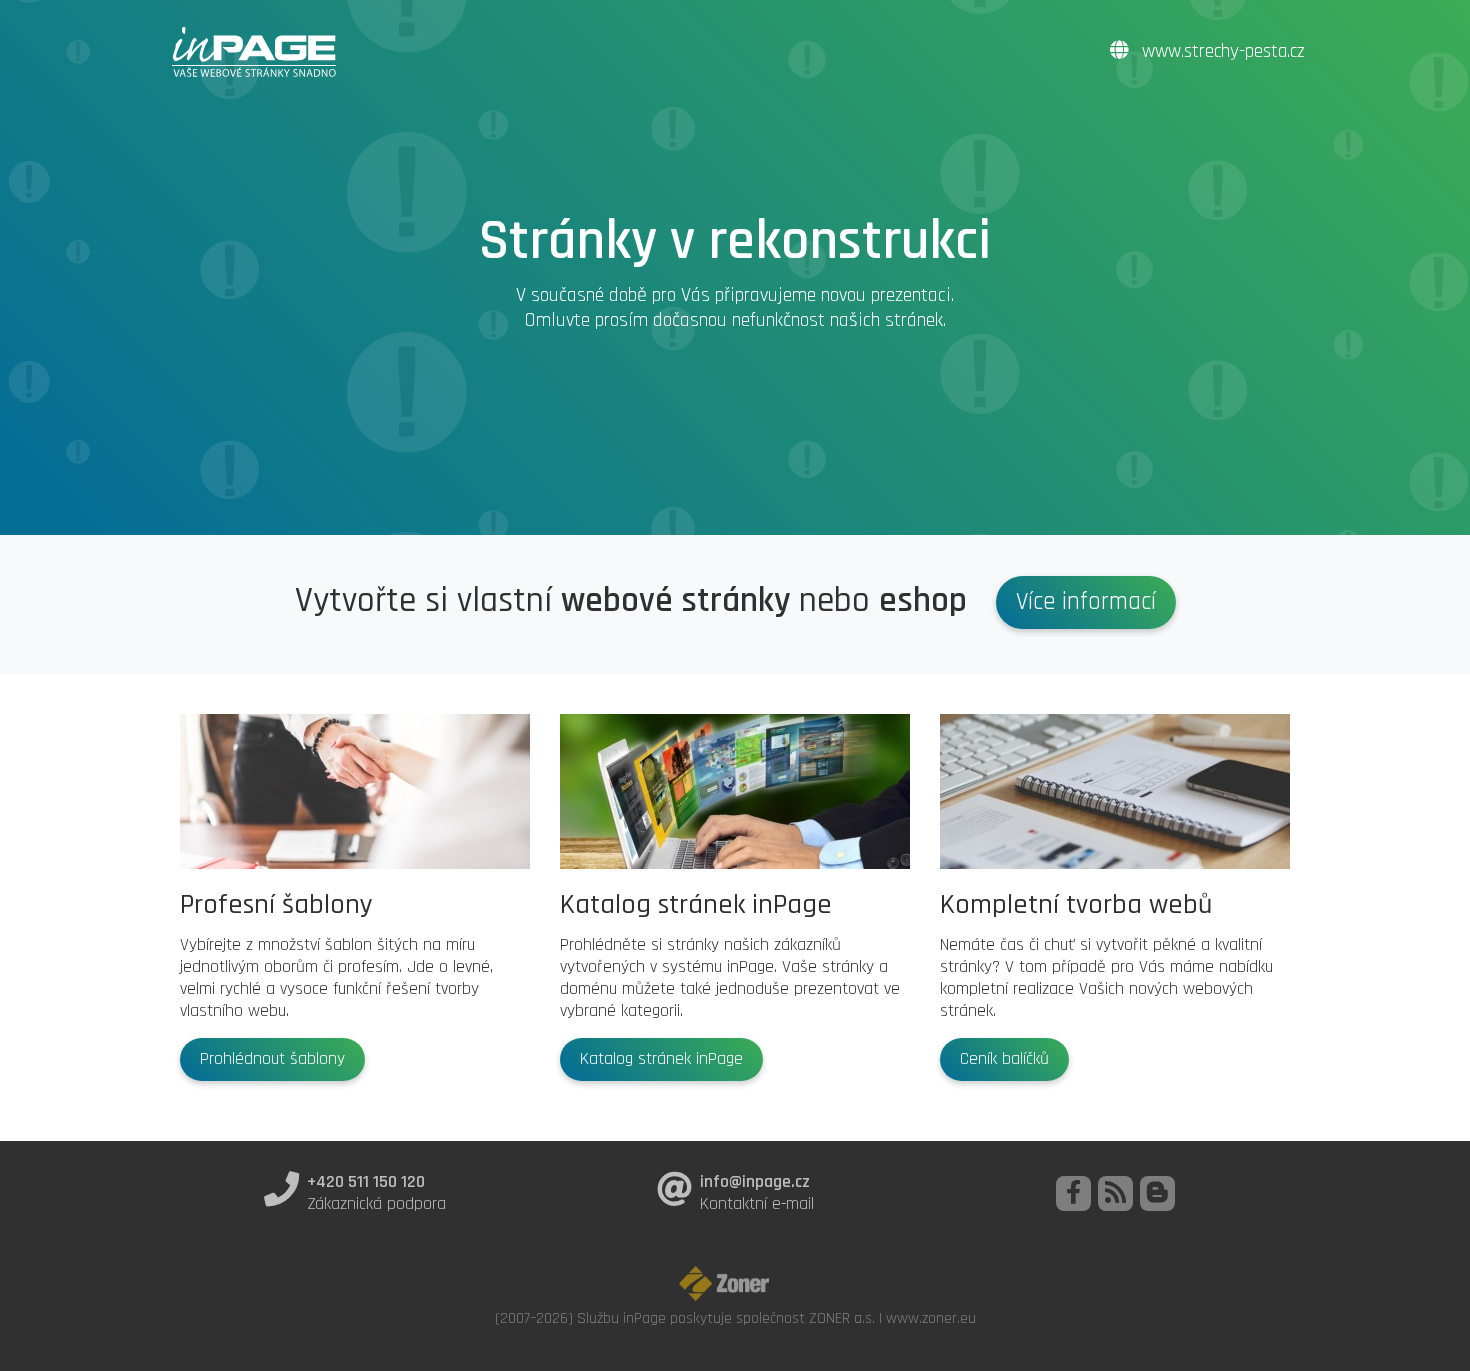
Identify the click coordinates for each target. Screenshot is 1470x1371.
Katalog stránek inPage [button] (661, 1059)
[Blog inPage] (1157, 1193)
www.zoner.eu (931, 1318)
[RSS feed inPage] (1115, 1193)
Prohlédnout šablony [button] (272, 1059)
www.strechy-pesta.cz (1221, 51)
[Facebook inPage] (1073, 1193)
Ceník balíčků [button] (1004, 1059)
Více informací (1086, 602)
